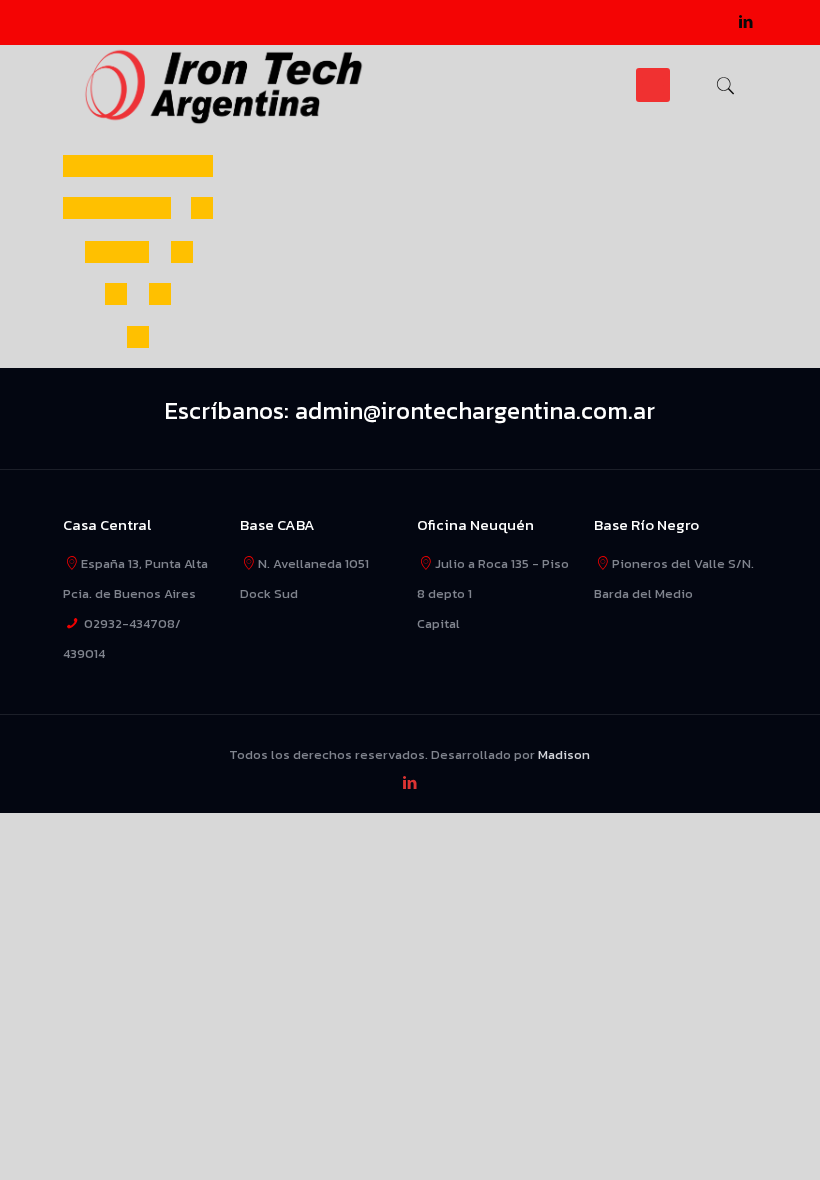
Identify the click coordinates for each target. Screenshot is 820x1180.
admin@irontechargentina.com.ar (475, 410)
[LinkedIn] (746, 21)
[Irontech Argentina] (224, 85)
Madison (564, 754)
